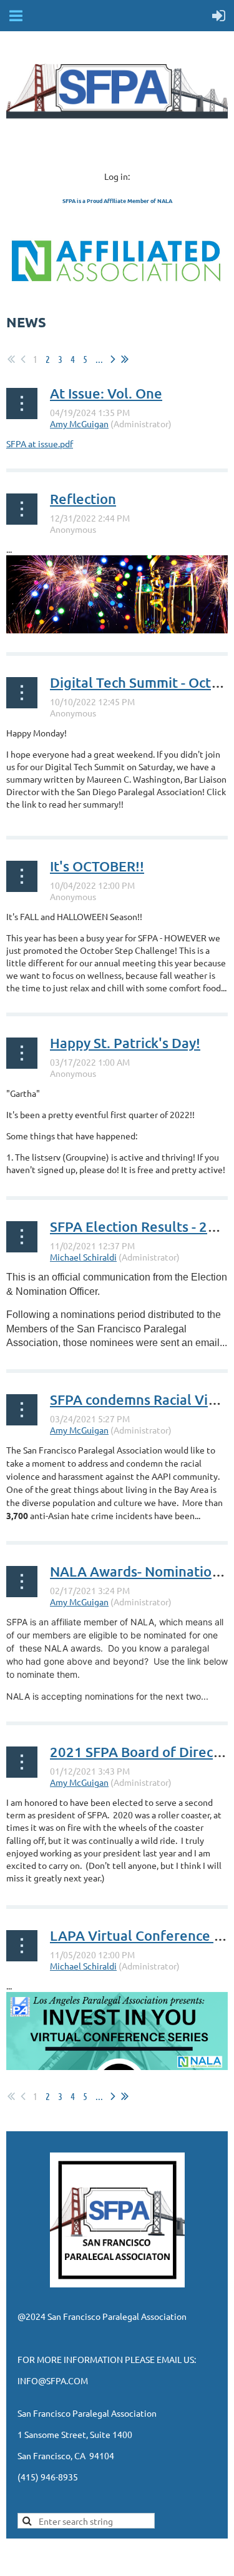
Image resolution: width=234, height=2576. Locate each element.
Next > (113, 359)
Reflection (83, 499)
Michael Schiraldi (83, 1257)
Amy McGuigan (79, 424)
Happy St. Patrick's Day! (125, 1043)
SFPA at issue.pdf (40, 443)
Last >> (125, 359)
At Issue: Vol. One (106, 393)
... (99, 359)
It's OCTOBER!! (97, 866)
